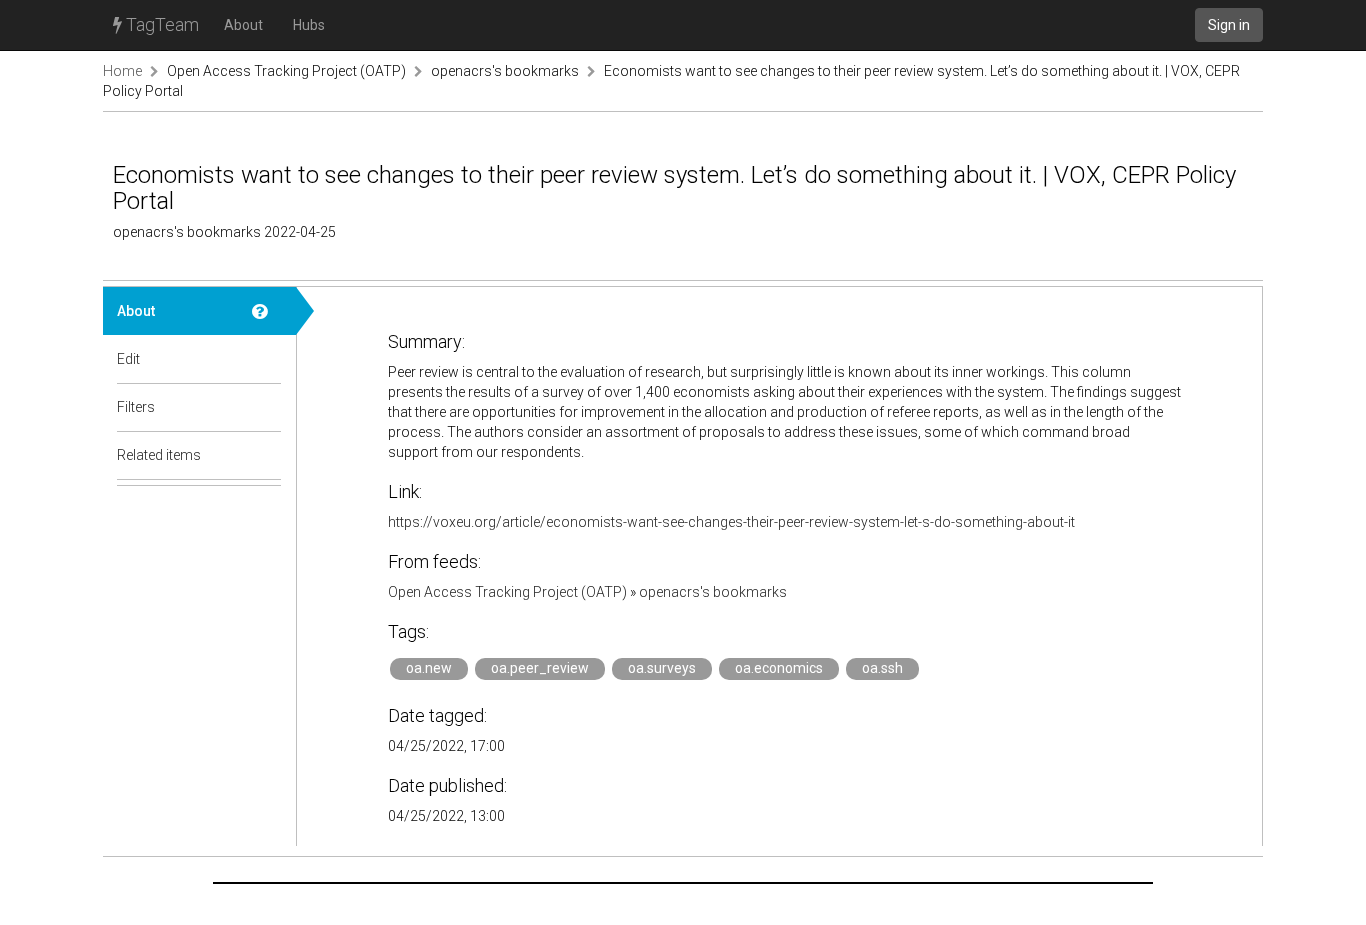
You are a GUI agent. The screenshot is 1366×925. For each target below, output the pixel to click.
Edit (128, 359)
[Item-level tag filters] (267, 407)
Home (122, 71)
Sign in (1229, 25)
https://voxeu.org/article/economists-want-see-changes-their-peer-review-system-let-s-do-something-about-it (731, 522)
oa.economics (779, 668)
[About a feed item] (267, 311)
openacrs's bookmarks (505, 71)
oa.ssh (882, 668)
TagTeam (160, 24)
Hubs (309, 25)
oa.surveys (662, 668)
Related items (159, 455)
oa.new (429, 668)
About (243, 25)
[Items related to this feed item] (267, 455)
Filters (136, 407)
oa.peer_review (540, 668)
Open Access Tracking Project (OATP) (286, 71)
